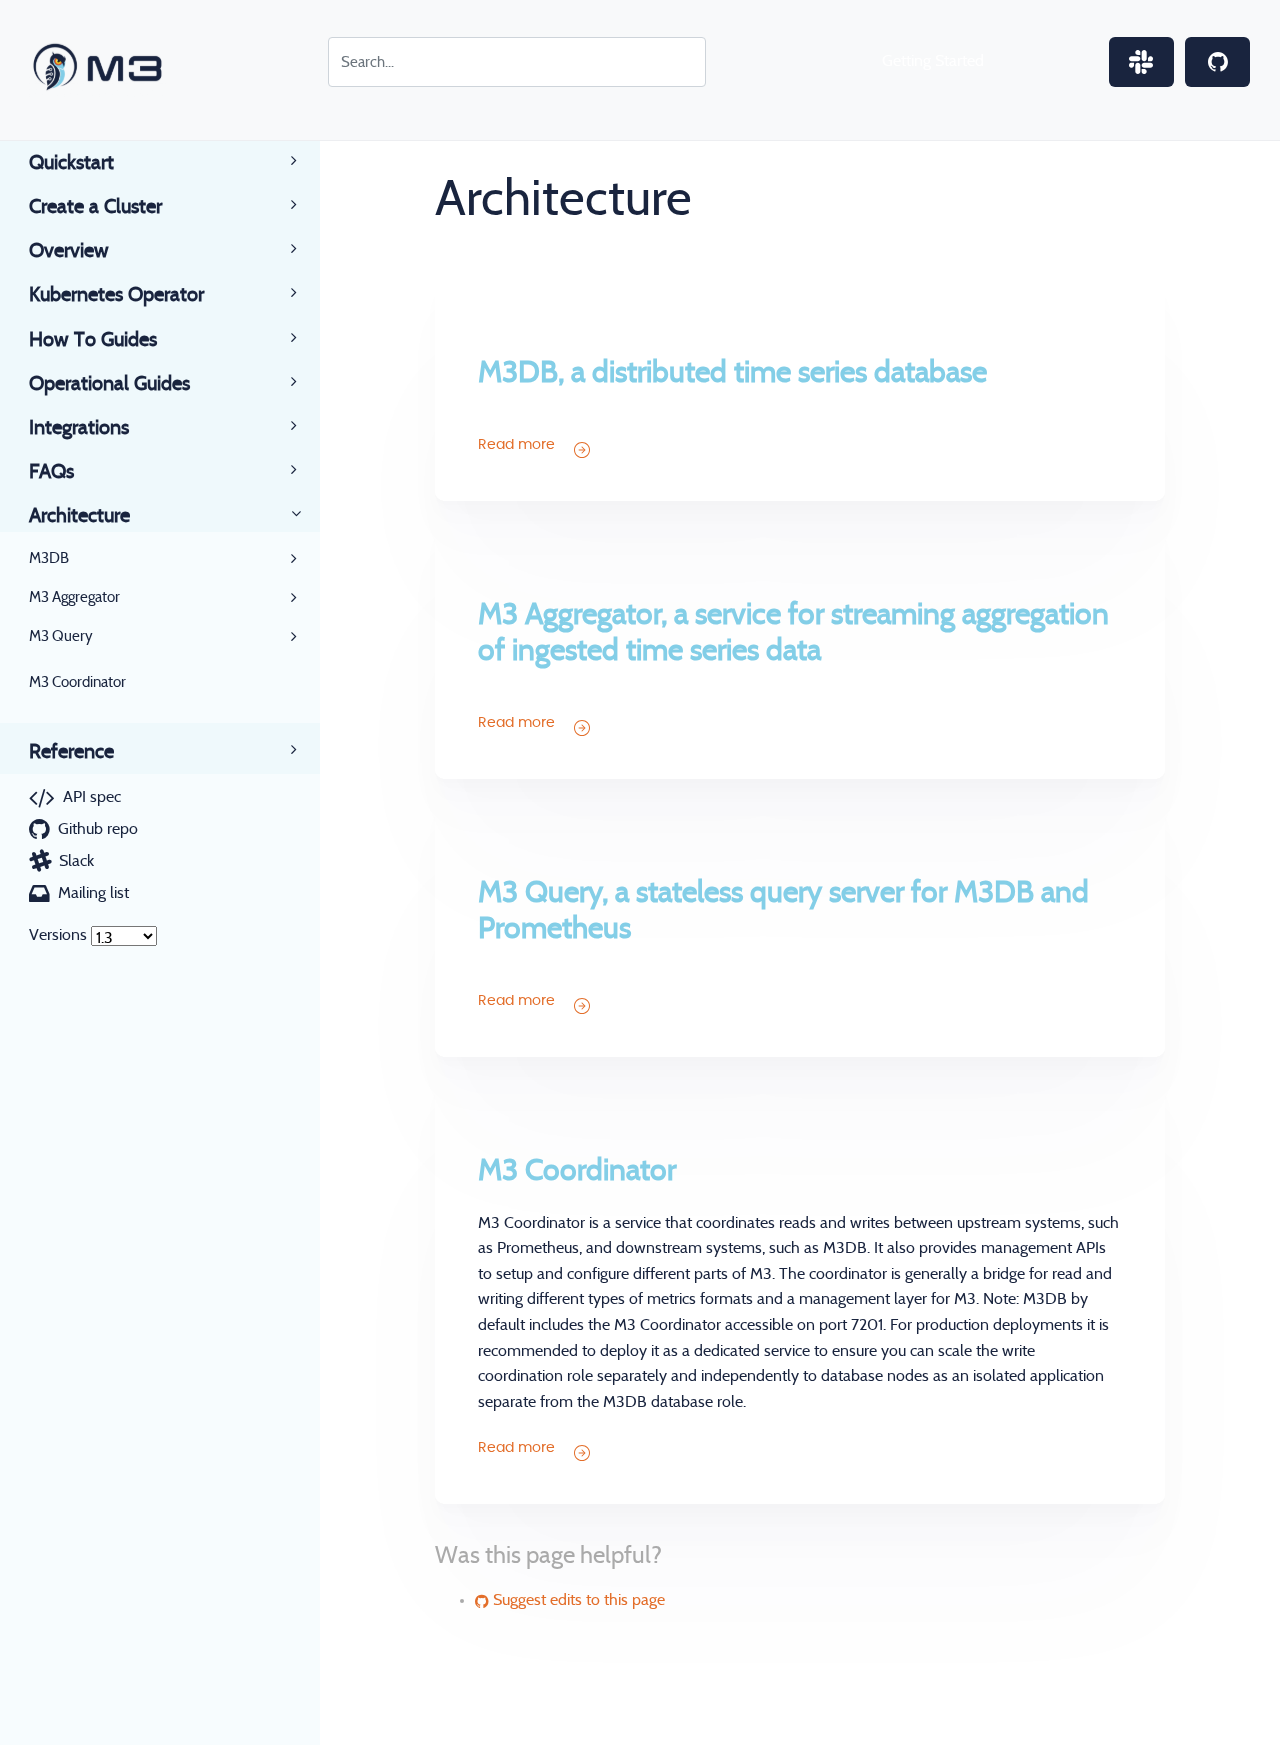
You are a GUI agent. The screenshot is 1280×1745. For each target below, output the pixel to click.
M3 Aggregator (74, 597)
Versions (58, 935)
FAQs (51, 472)
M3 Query (61, 636)
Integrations (79, 428)
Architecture (79, 516)
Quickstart (71, 163)
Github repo (98, 829)
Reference (71, 752)
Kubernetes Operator (116, 295)
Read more (518, 445)
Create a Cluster (95, 207)
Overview (69, 251)
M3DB (49, 558)
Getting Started (933, 61)
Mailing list (93, 893)
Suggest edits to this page (577, 1600)
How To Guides (93, 340)
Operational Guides (109, 384)
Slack (76, 861)
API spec (92, 797)
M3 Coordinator (77, 682)
